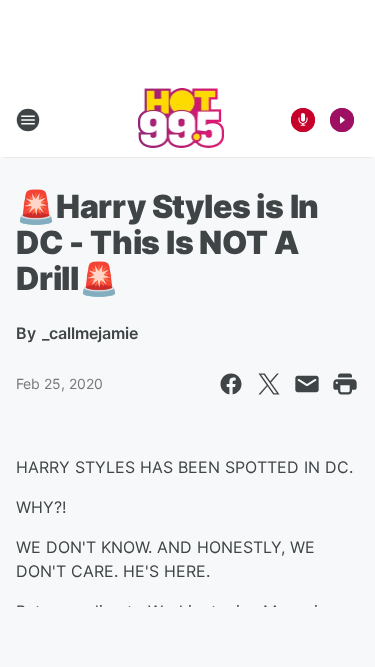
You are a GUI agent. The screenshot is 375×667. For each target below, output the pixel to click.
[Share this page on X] (269, 384)
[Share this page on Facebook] (231, 384)
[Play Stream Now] (342, 120)
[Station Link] (181, 120)
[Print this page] (345, 384)
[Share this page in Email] (307, 384)
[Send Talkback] (303, 120)
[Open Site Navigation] (28, 120)
